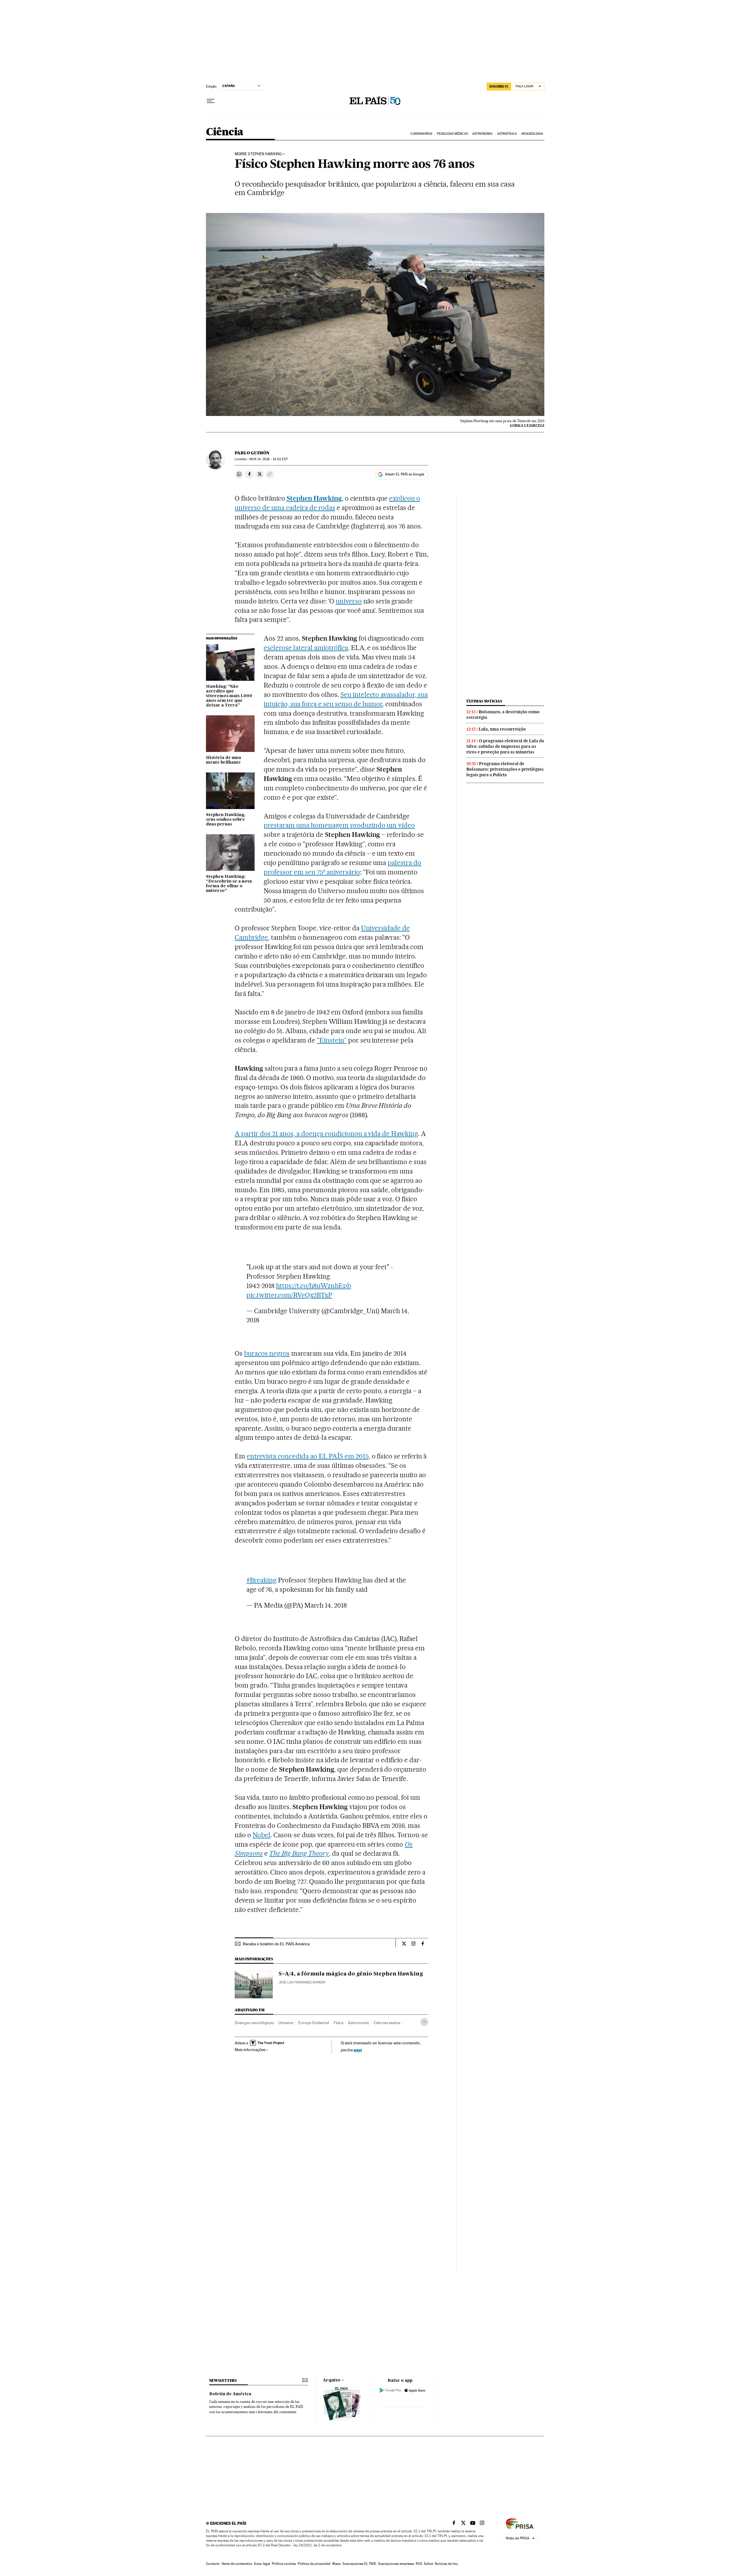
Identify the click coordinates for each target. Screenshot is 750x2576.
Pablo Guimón (252, 453)
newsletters (223, 2380)
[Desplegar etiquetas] (424, 2022)
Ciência (225, 132)
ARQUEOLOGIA (532, 134)
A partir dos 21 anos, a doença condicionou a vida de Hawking (326, 1134)
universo (349, 601)
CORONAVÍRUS (421, 134)
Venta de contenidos (237, 2564)
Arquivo (332, 2380)
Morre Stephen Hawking (258, 154)
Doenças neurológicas (254, 2023)
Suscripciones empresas (396, 2564)
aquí (358, 2050)
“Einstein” (332, 1040)
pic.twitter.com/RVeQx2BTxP (289, 1295)
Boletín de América (230, 2394)
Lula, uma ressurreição (502, 729)
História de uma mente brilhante (224, 760)
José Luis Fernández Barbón (302, 1982)
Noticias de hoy (446, 2564)
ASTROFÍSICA (507, 134)
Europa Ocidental (314, 2023)
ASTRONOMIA (482, 134)
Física (339, 2023)
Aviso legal (262, 2564)
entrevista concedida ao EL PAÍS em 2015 (308, 1456)
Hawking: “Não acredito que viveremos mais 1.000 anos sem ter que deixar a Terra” (229, 696)
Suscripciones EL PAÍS (359, 2564)
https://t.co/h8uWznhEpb (313, 1286)
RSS (419, 2564)
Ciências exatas (387, 2023)
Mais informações (250, 2050)
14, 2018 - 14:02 (268, 459)
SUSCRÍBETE (499, 86)
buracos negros (267, 1353)
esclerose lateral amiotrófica (306, 648)
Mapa (336, 2564)
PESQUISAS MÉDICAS (452, 134)
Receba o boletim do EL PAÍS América (276, 1944)
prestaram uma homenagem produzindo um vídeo (339, 825)
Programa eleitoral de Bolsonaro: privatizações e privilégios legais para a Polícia (505, 769)
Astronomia (358, 2023)
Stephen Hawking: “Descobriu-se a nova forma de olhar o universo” (229, 884)
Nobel (261, 1835)
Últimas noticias (484, 701)
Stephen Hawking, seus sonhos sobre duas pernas (226, 820)
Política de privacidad (314, 2564)
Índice (428, 2564)
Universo (286, 2023)
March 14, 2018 (326, 1605)
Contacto (213, 2564)
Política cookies (284, 2564)
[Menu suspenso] (211, 101)
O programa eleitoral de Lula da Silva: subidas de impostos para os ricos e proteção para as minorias (505, 746)
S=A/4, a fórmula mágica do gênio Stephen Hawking (351, 1974)
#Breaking (261, 1580)
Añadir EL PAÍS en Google (405, 474)
